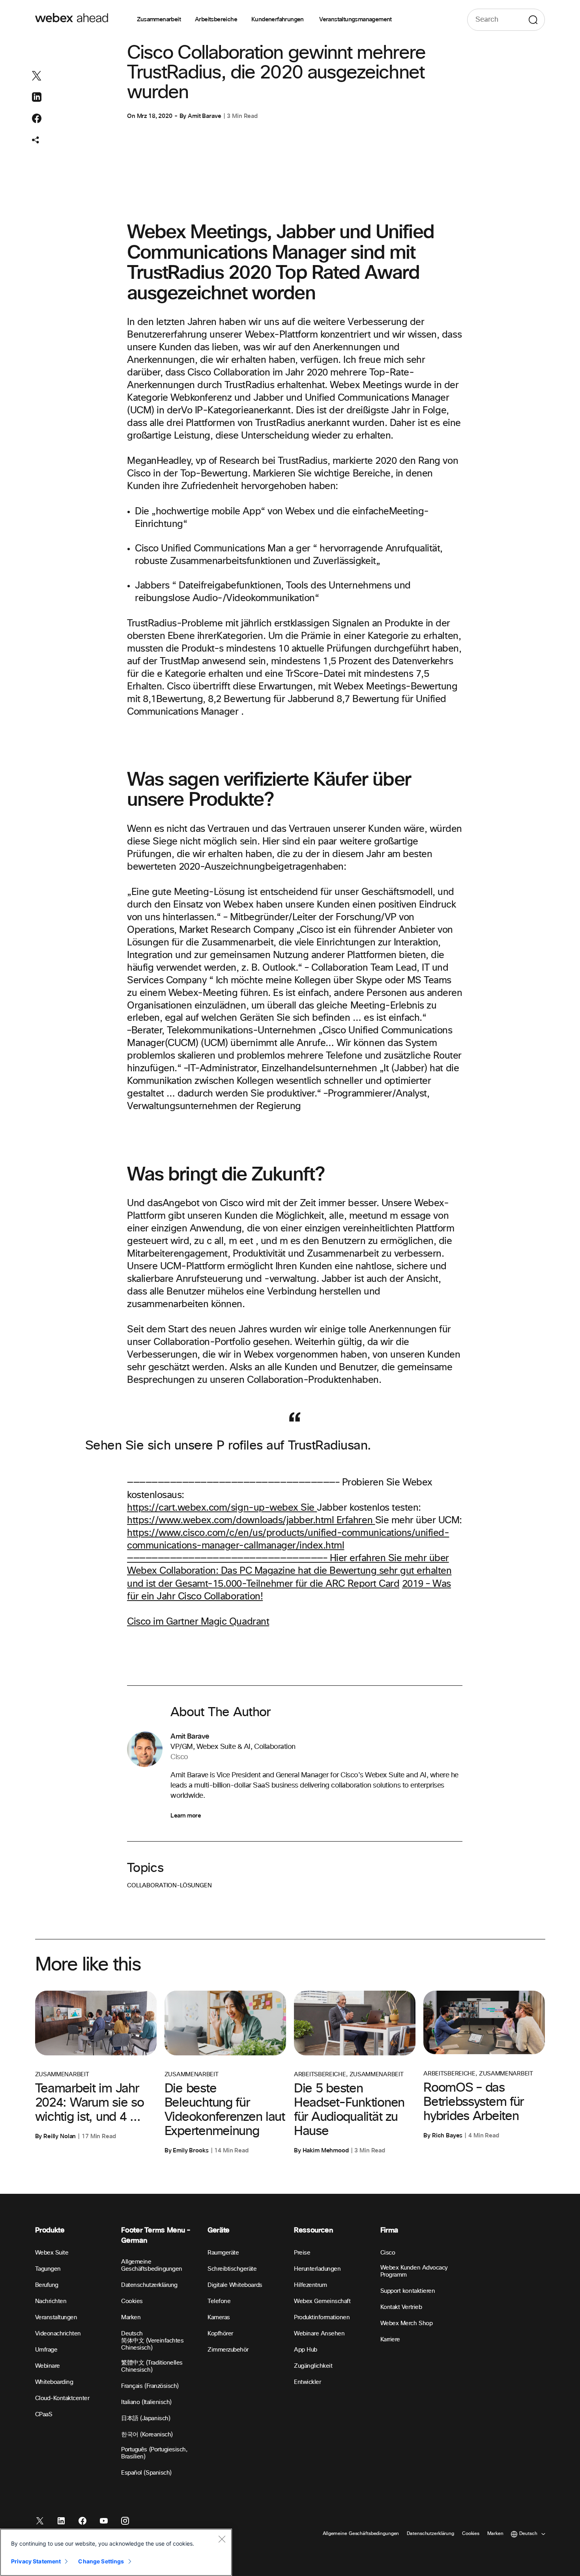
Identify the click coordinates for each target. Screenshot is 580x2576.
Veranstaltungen (56, 2317)
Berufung (47, 2285)
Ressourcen (313, 2230)
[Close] (222, 2539)
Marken (131, 2317)
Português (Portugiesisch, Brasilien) (154, 2453)
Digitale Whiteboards (235, 2285)
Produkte (50, 2230)
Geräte (219, 2230)
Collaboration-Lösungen (169, 1886)
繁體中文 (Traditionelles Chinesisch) (152, 2366)
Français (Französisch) (150, 2386)
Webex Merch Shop (406, 2323)
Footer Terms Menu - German (156, 2235)
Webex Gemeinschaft (322, 2301)
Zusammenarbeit (159, 20)
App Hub (306, 2350)
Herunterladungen (317, 2269)
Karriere (390, 2340)
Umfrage (46, 2350)
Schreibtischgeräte (232, 2269)
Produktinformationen (322, 2317)
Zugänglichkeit (313, 2366)
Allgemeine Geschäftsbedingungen (152, 2265)
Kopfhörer (220, 2334)
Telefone (219, 2301)
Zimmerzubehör (228, 2350)
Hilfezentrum (310, 2285)
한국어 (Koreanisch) (147, 2435)
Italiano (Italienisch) (146, 2402)
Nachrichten (51, 2301)
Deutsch (132, 2334)
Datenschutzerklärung (149, 2285)
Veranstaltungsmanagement (355, 20)
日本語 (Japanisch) (146, 2418)
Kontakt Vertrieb (401, 2307)
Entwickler (307, 2382)
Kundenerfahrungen (278, 20)
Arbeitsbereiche (216, 20)
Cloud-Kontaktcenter (62, 2398)
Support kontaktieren (408, 2291)
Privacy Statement (36, 2561)
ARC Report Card (362, 1584)
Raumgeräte (223, 2253)
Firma (389, 2230)
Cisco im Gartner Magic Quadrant (198, 1622)
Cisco (388, 2253)
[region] (116, 2552)
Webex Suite (52, 2253)
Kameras (219, 2317)
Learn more (186, 1816)
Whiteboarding (54, 2382)
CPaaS (44, 2414)
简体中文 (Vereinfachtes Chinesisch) (152, 2344)
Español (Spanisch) (146, 2473)
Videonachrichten (58, 2334)
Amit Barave (204, 116)
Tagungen (48, 2269)
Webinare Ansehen (319, 2334)
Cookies (132, 2301)
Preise (302, 2253)
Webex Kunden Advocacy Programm (414, 2271)
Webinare (48, 2366)
